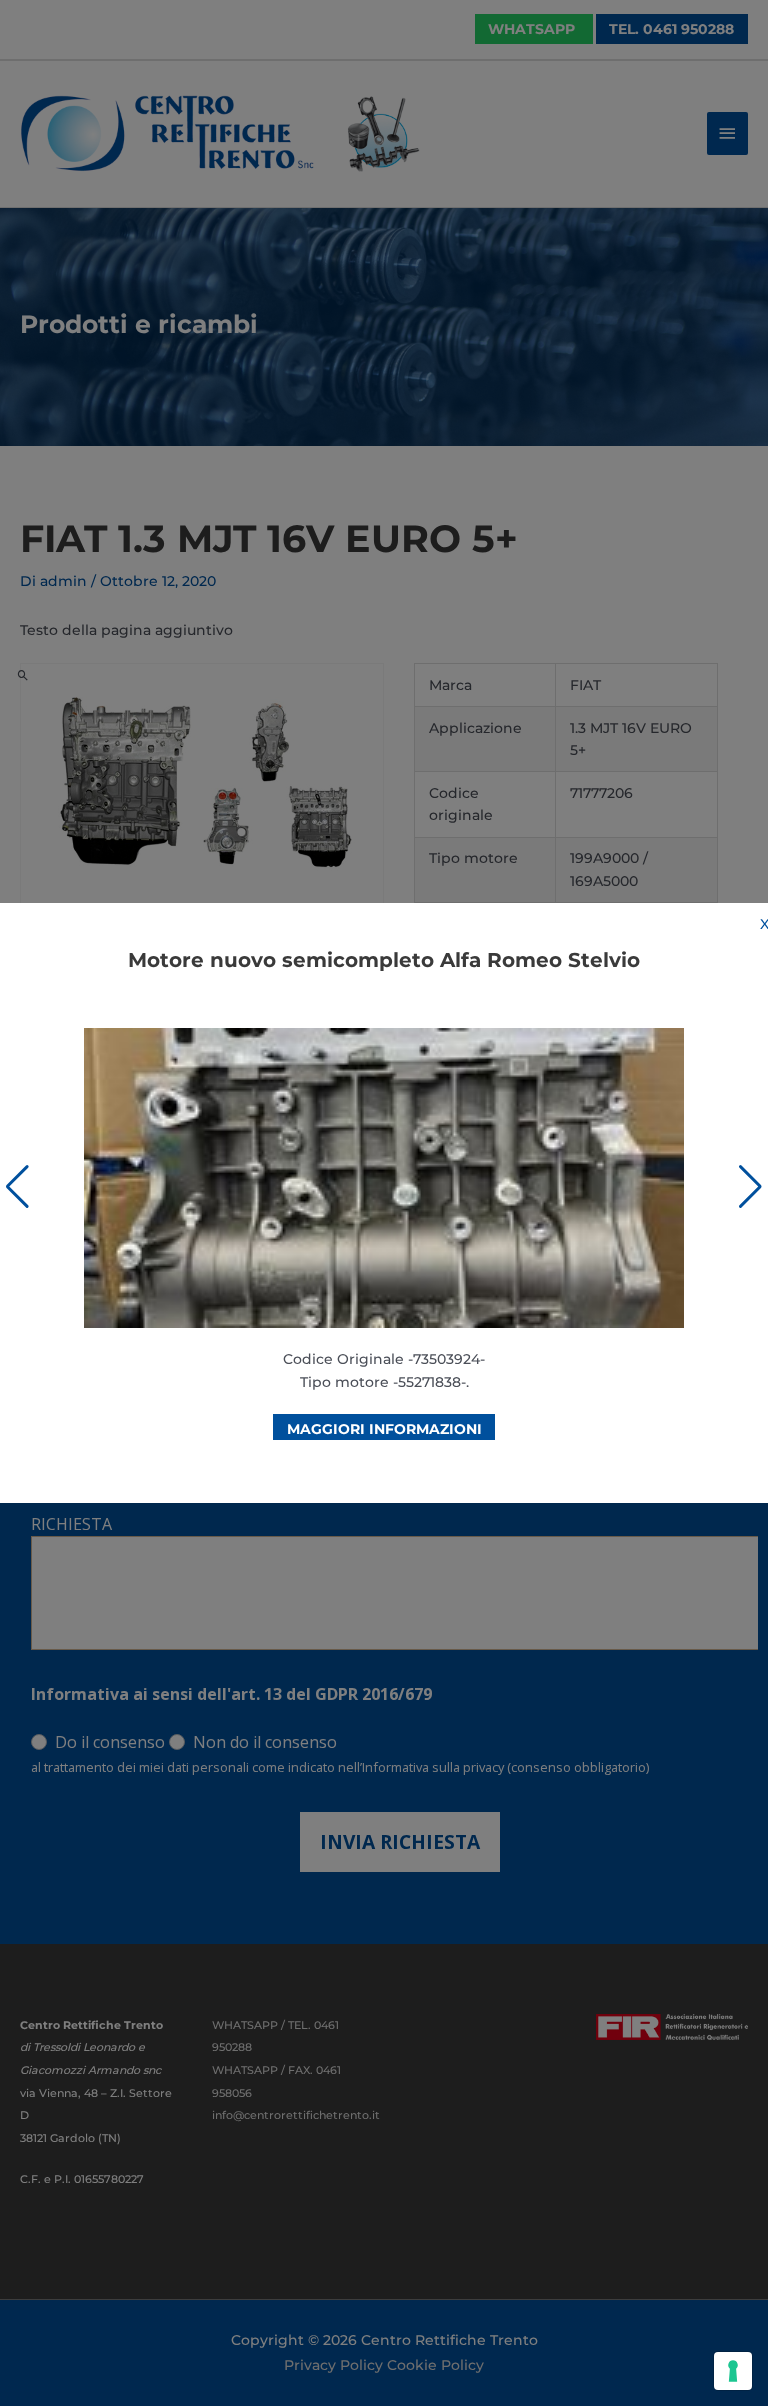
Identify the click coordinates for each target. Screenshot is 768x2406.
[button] (17, 1187)
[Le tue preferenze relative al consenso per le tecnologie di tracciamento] (733, 2371)
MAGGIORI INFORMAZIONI (384, 1429)
